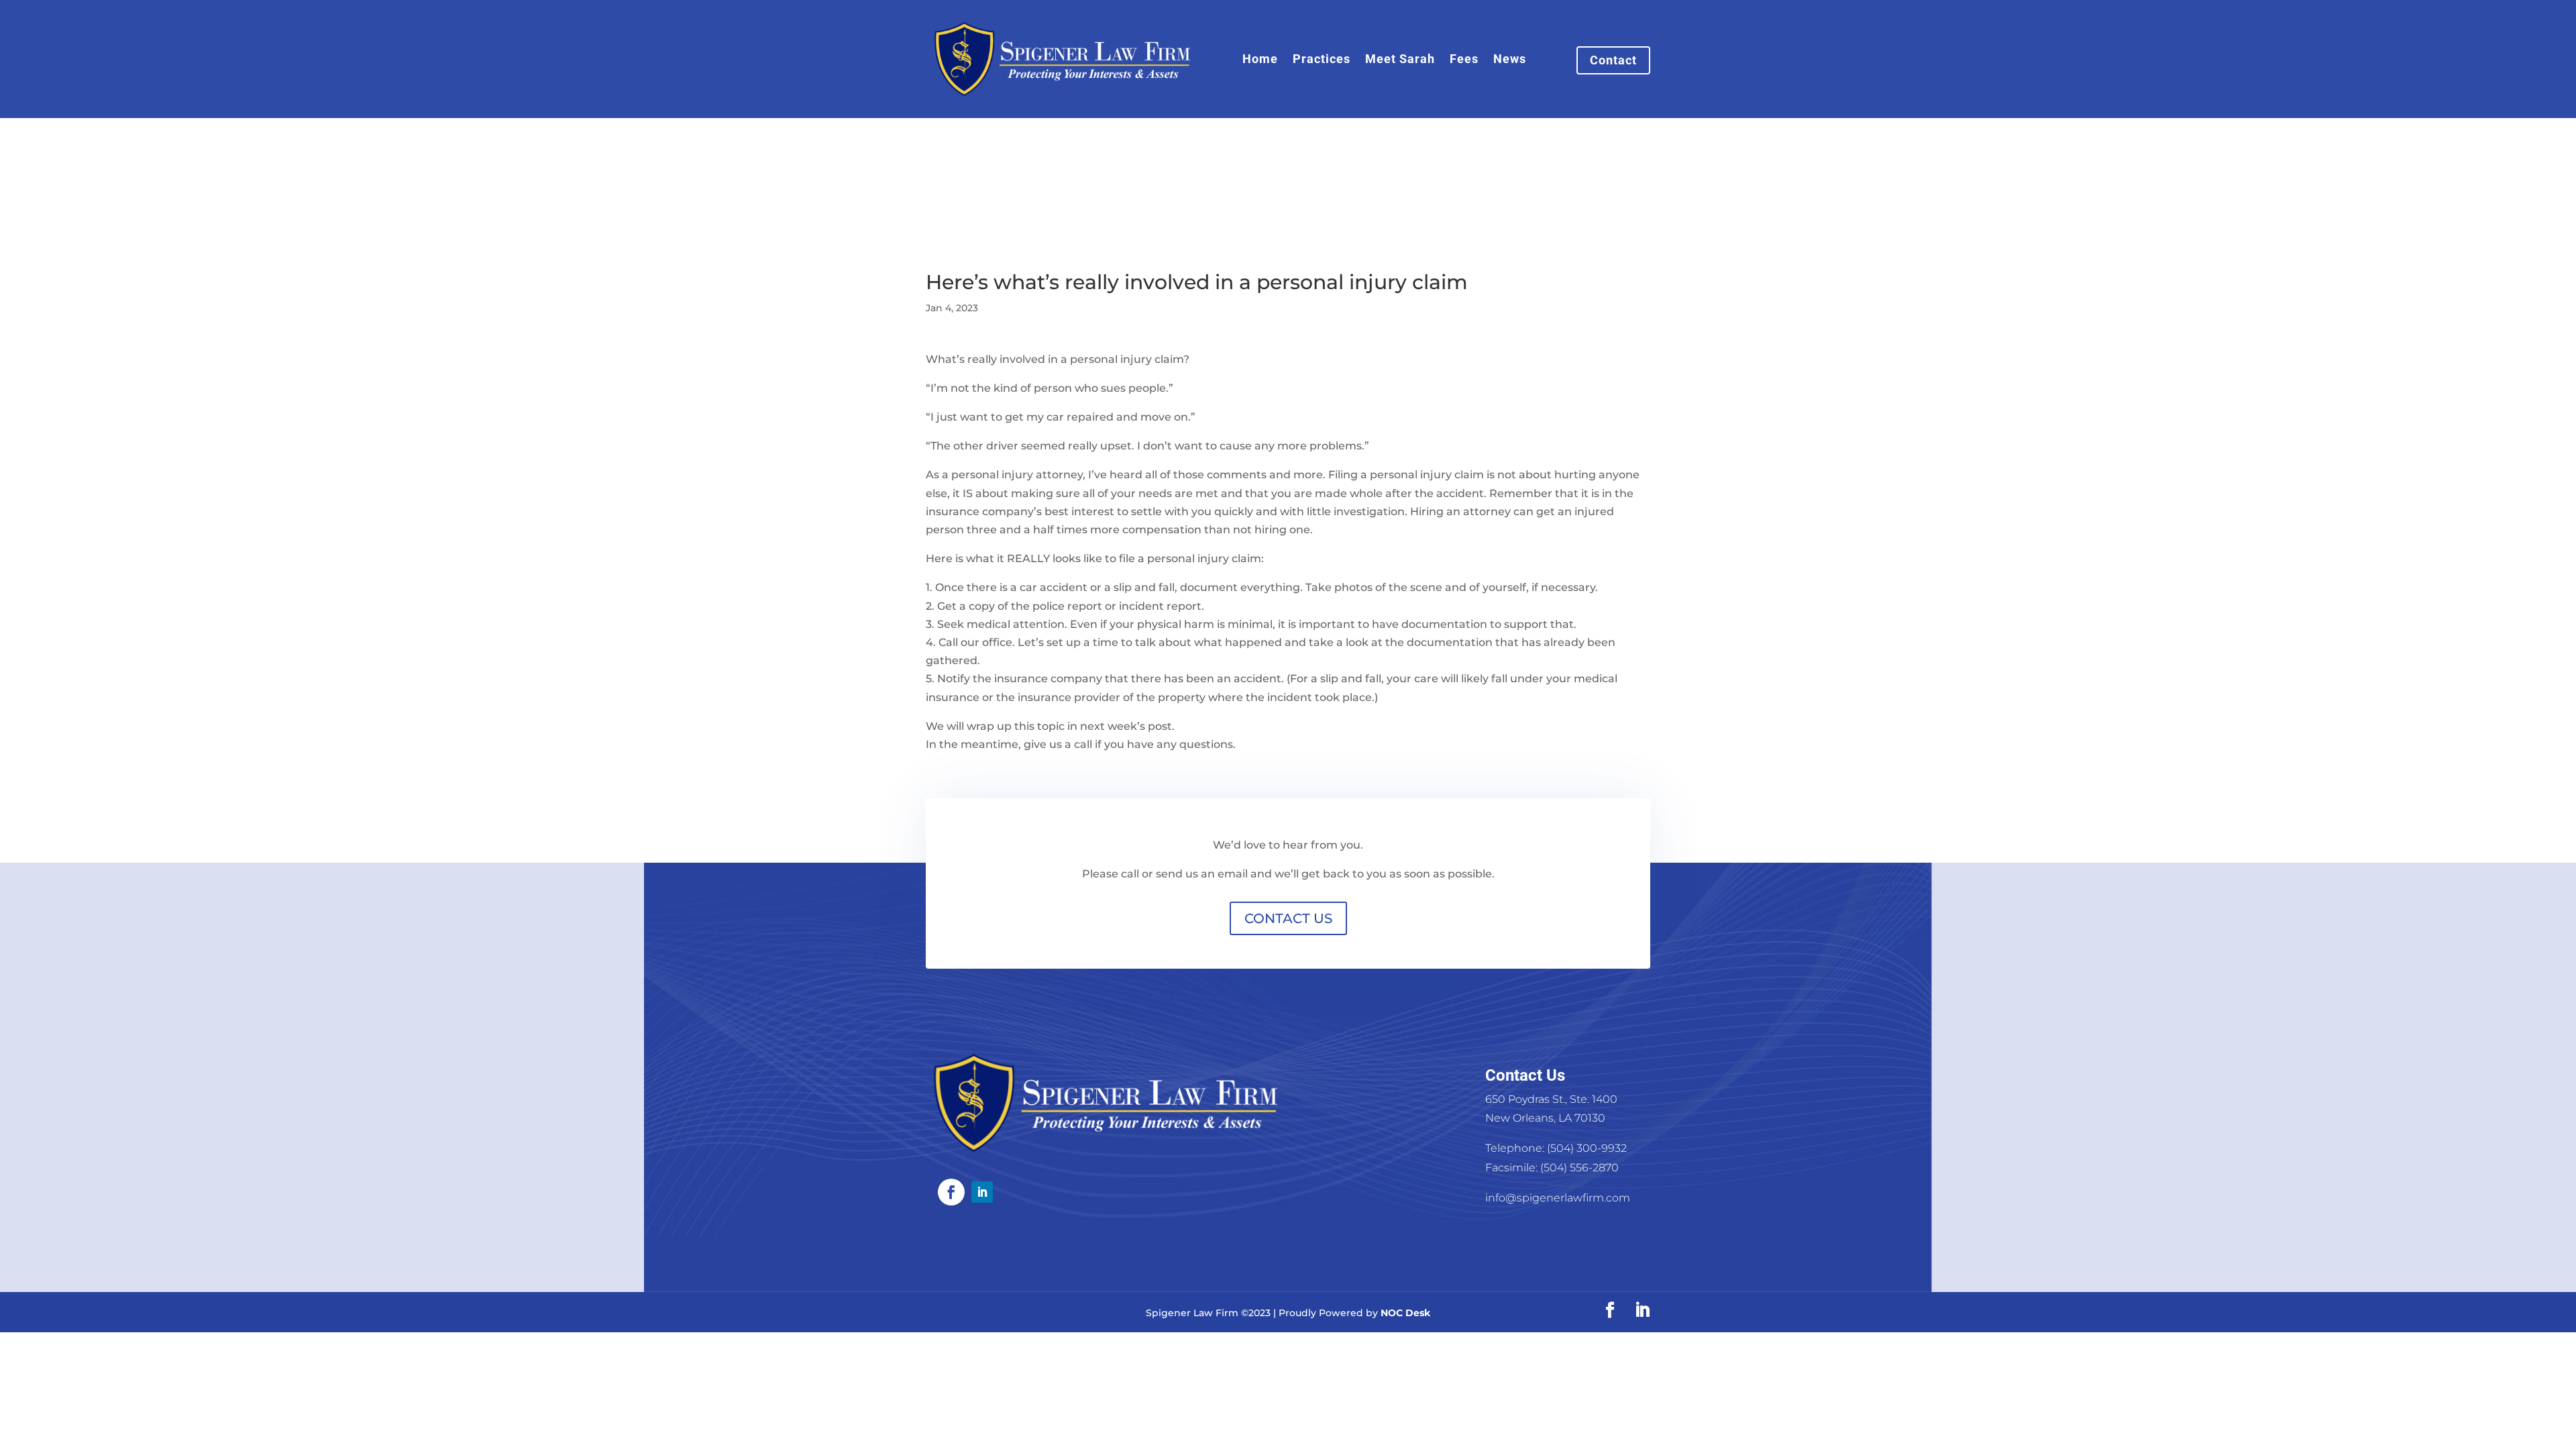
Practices (1322, 60)
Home (1260, 60)
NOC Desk (1405, 1313)
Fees (1464, 60)
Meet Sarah (1400, 60)
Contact (1613, 60)
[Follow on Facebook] (951, 1192)
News (1510, 60)
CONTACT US (1288, 918)
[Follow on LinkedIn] (982, 1192)
